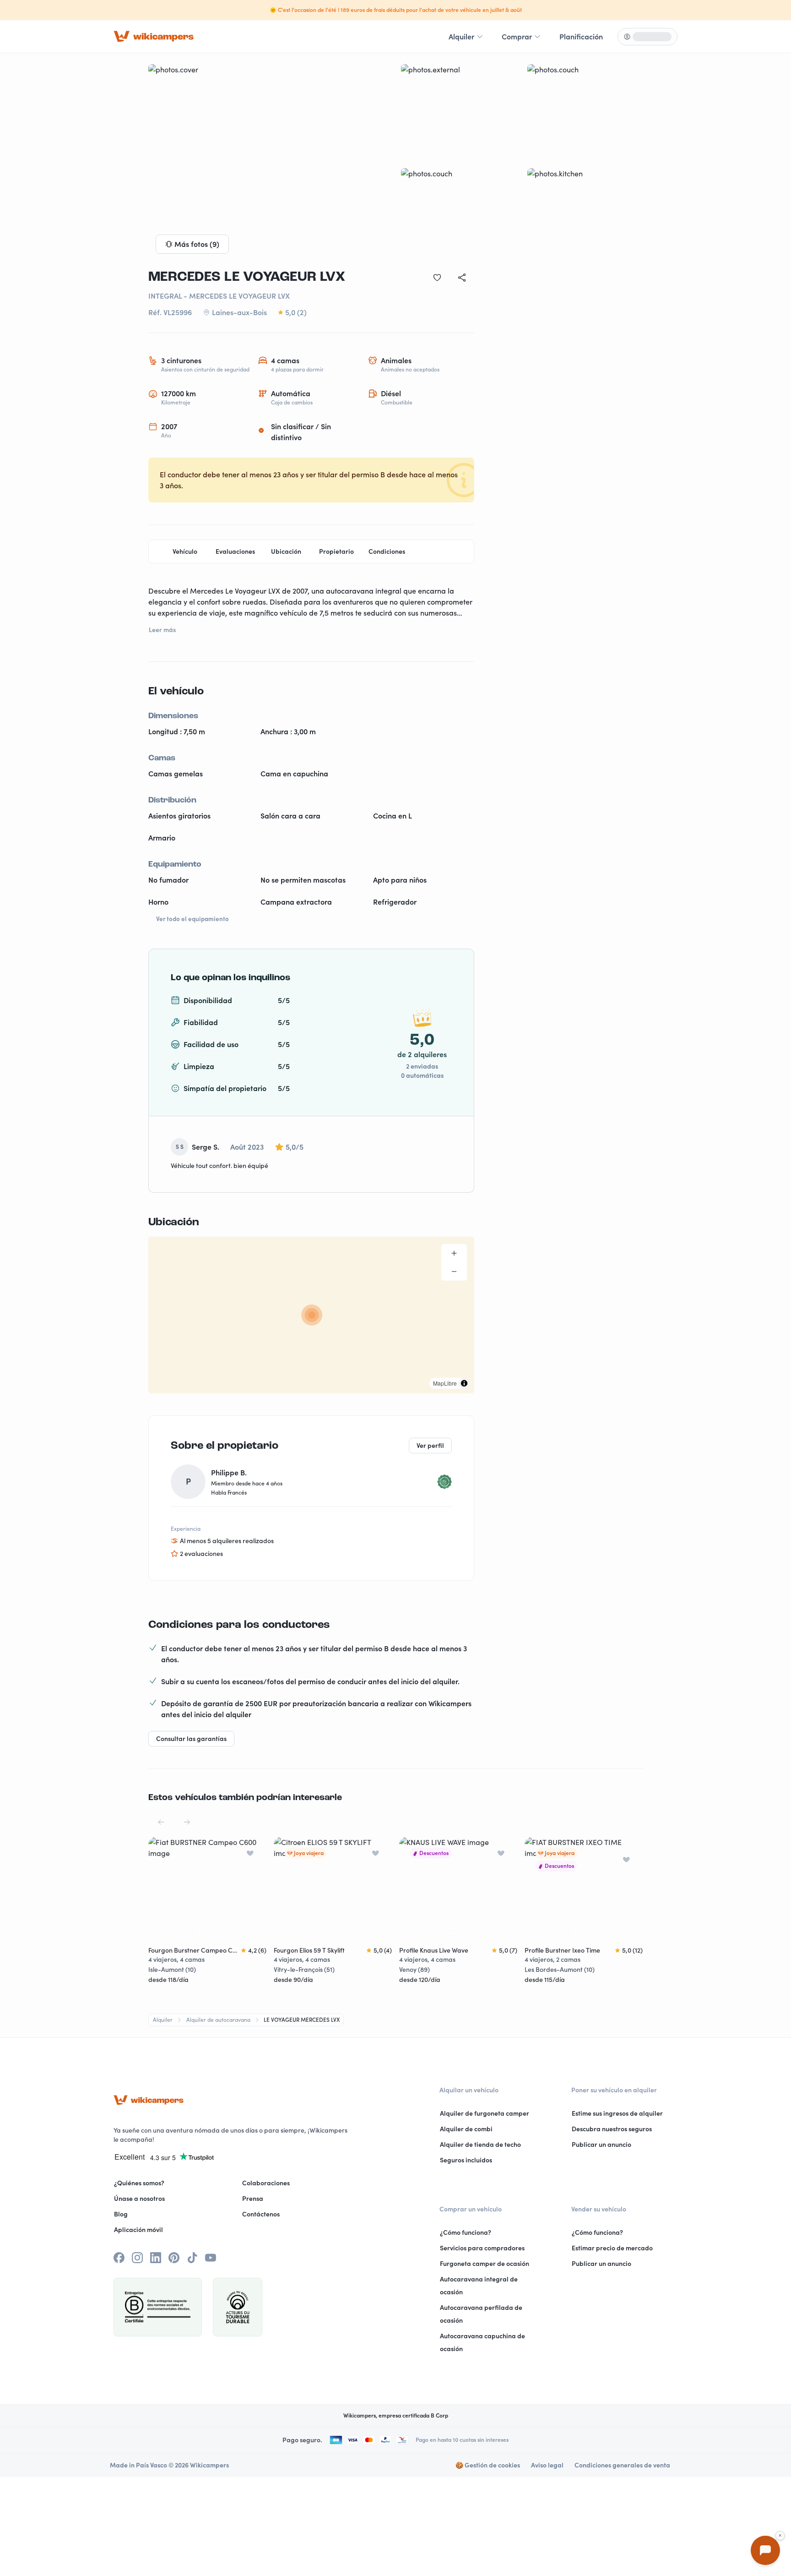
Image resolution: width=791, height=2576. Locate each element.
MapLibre (445, 1383)
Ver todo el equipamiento (192, 919)
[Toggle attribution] (464, 1383)
